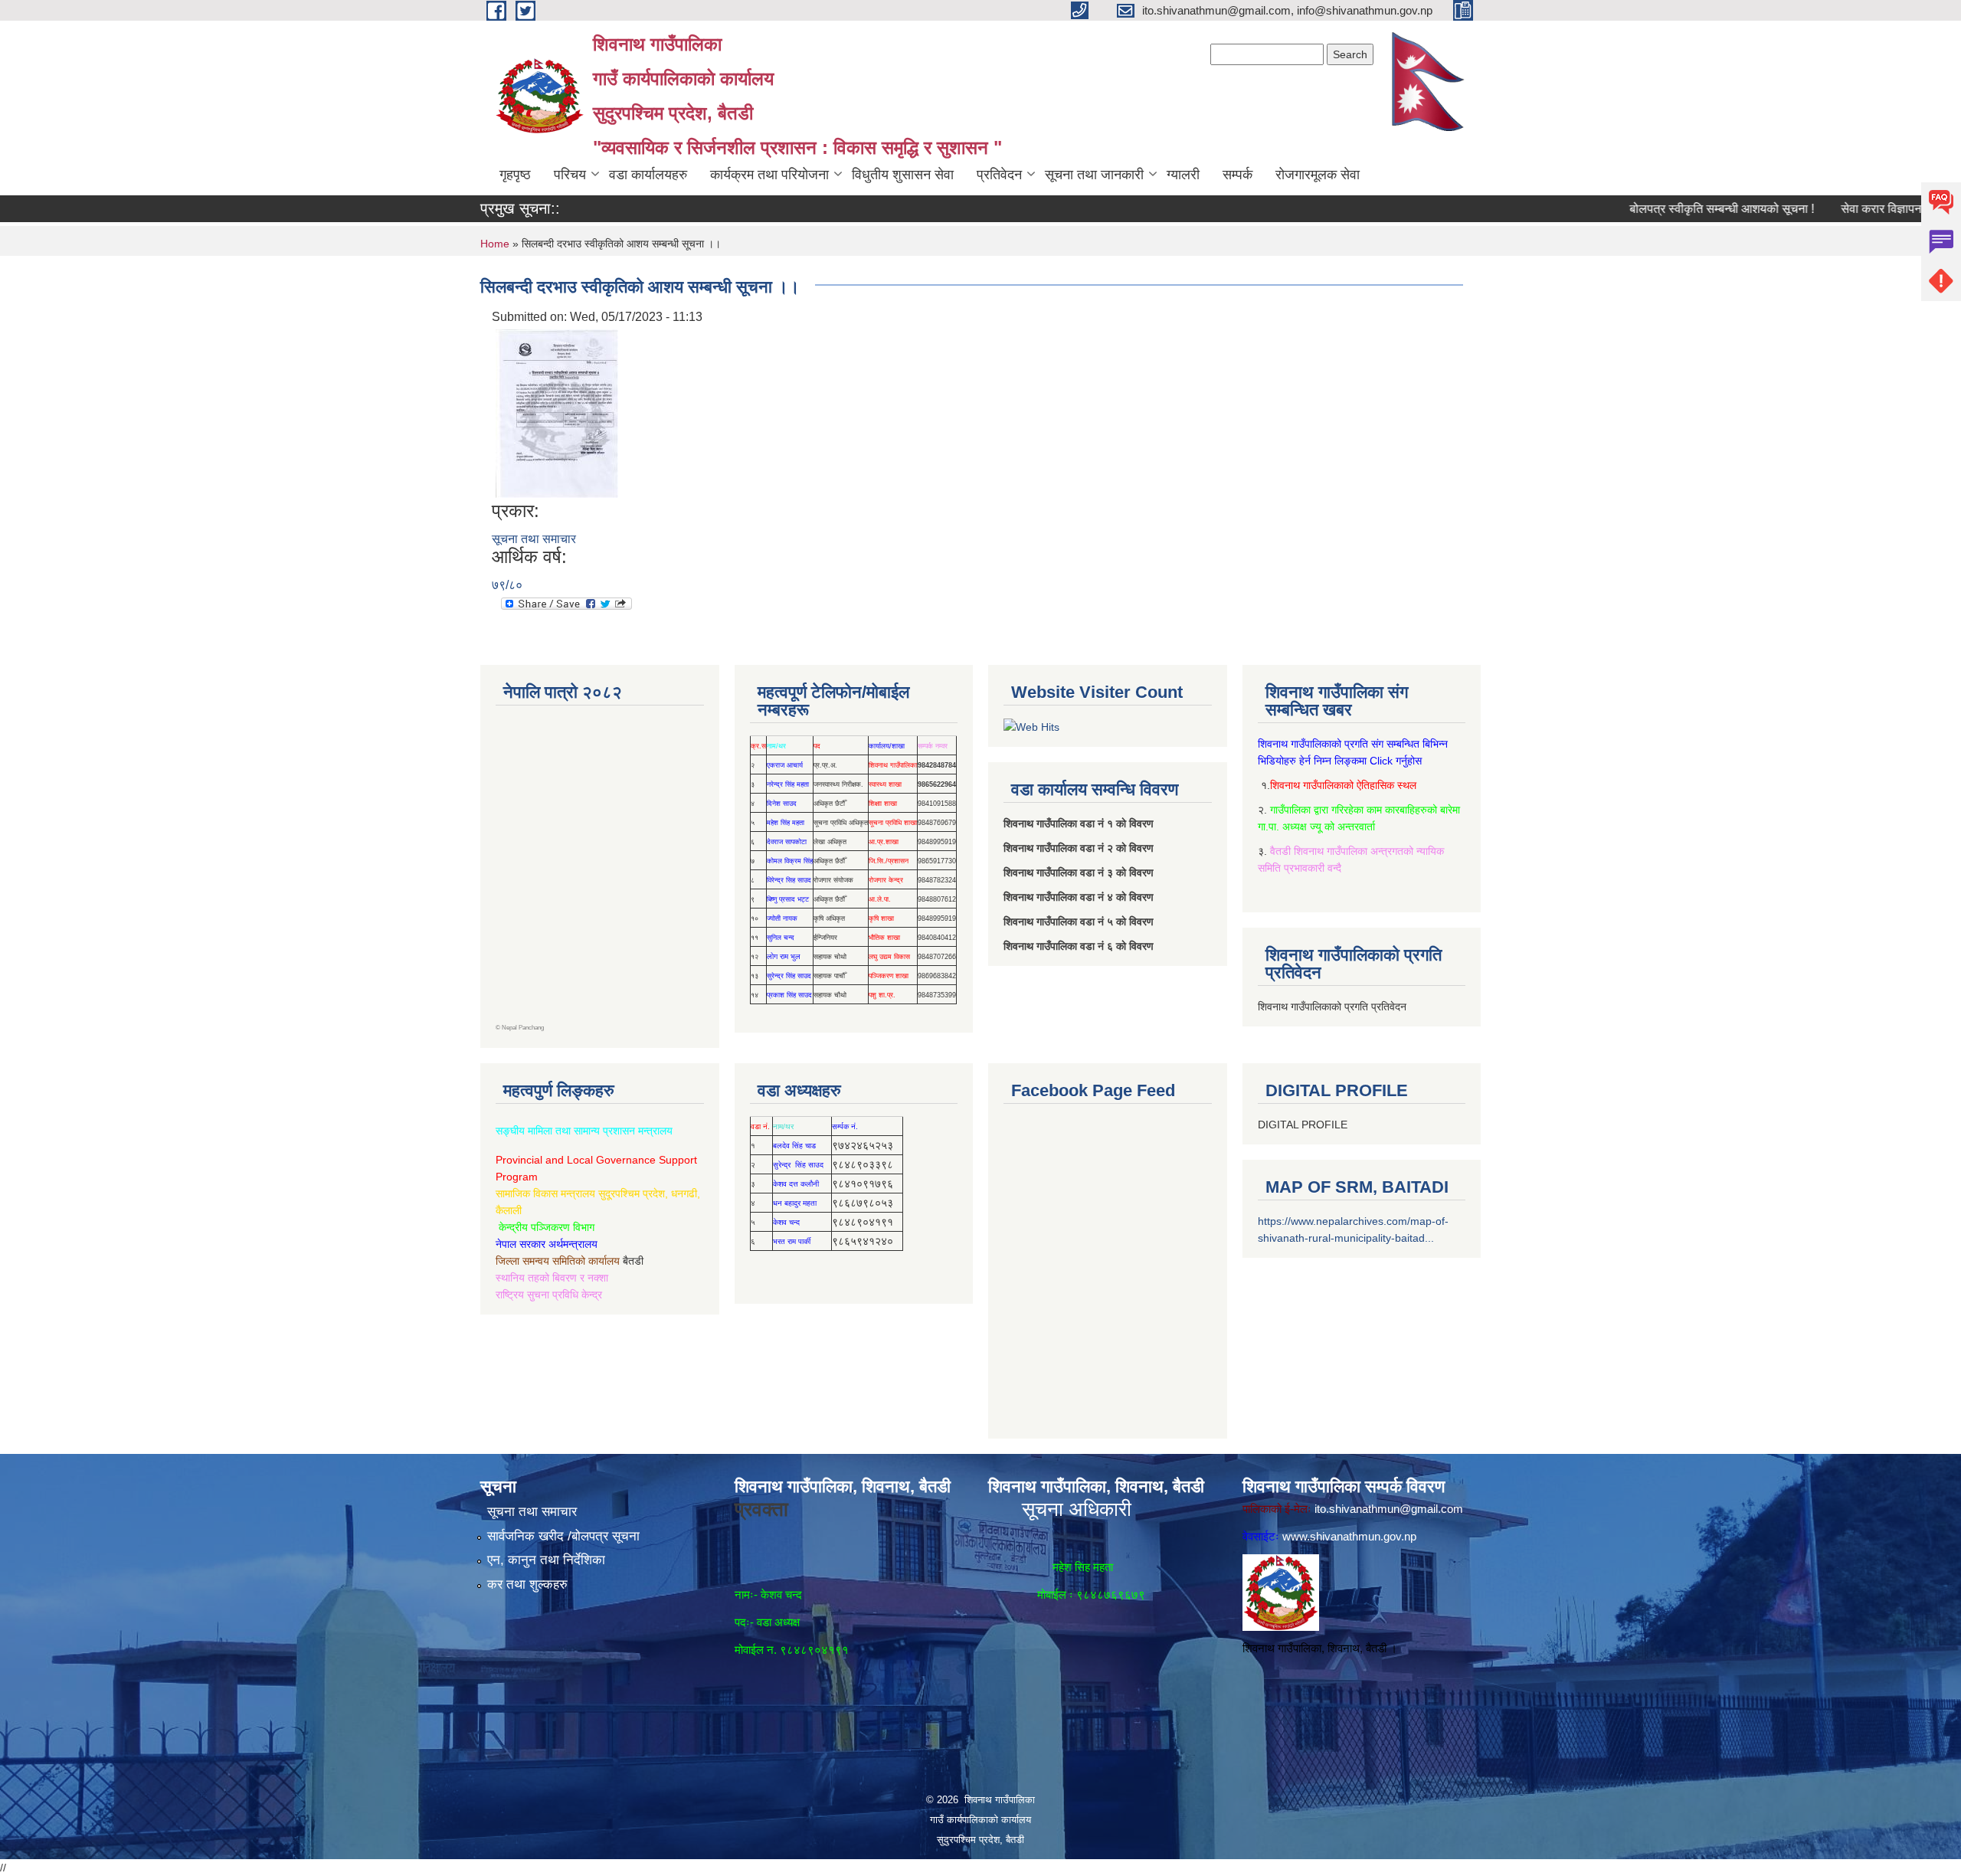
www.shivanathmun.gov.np (1349, 1536)
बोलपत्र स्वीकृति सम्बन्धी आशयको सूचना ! (1670, 209)
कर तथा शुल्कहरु (527, 1585)
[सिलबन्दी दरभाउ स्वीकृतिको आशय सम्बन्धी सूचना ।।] (557, 413)
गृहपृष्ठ (515, 175)
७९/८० (507, 585)
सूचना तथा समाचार (534, 539)
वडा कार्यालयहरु (648, 175)
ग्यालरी (1183, 175)
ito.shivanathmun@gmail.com (1389, 1509)
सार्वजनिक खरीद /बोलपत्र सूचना (563, 1536)
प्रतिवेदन (999, 175)
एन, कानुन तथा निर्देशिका (546, 1560)
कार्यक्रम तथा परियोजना (769, 175)
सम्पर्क (1237, 175)
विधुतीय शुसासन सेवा (903, 175)
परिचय (570, 175)
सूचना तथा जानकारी (1094, 175)
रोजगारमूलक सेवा (1318, 175)
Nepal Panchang (523, 1028)
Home (495, 244)
